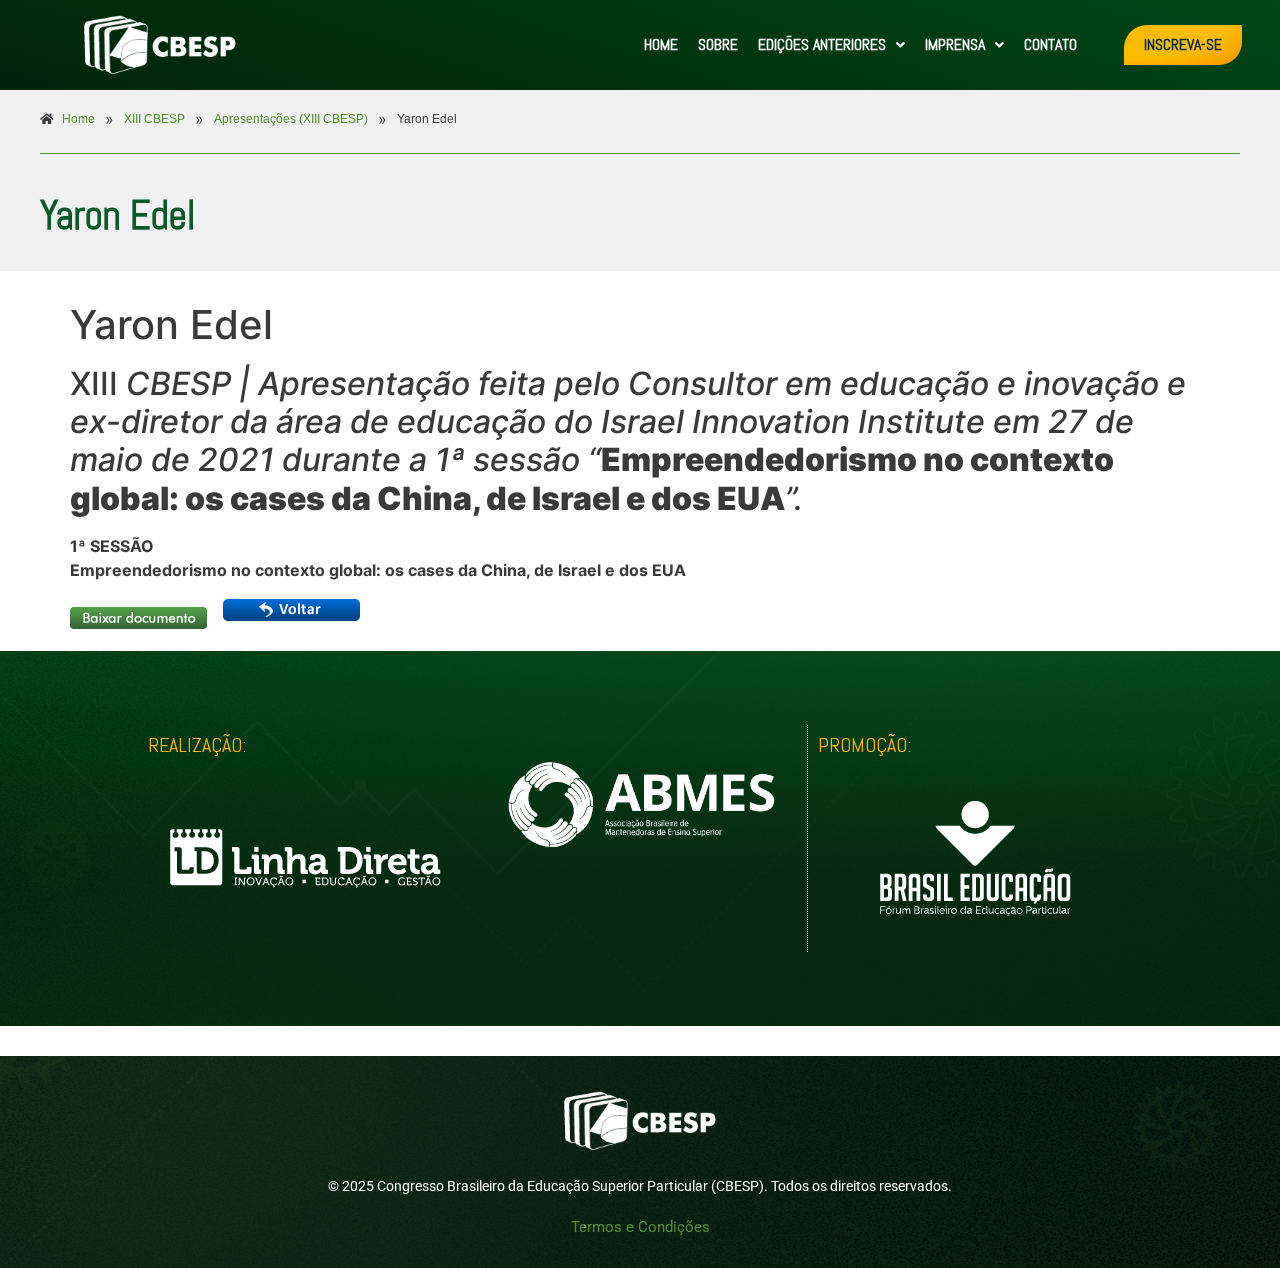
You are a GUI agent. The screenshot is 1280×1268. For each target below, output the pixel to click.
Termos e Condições (640, 1227)
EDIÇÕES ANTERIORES (822, 44)
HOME (661, 44)
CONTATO (1050, 44)
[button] (831, 45)
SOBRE (718, 44)
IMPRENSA (955, 44)
